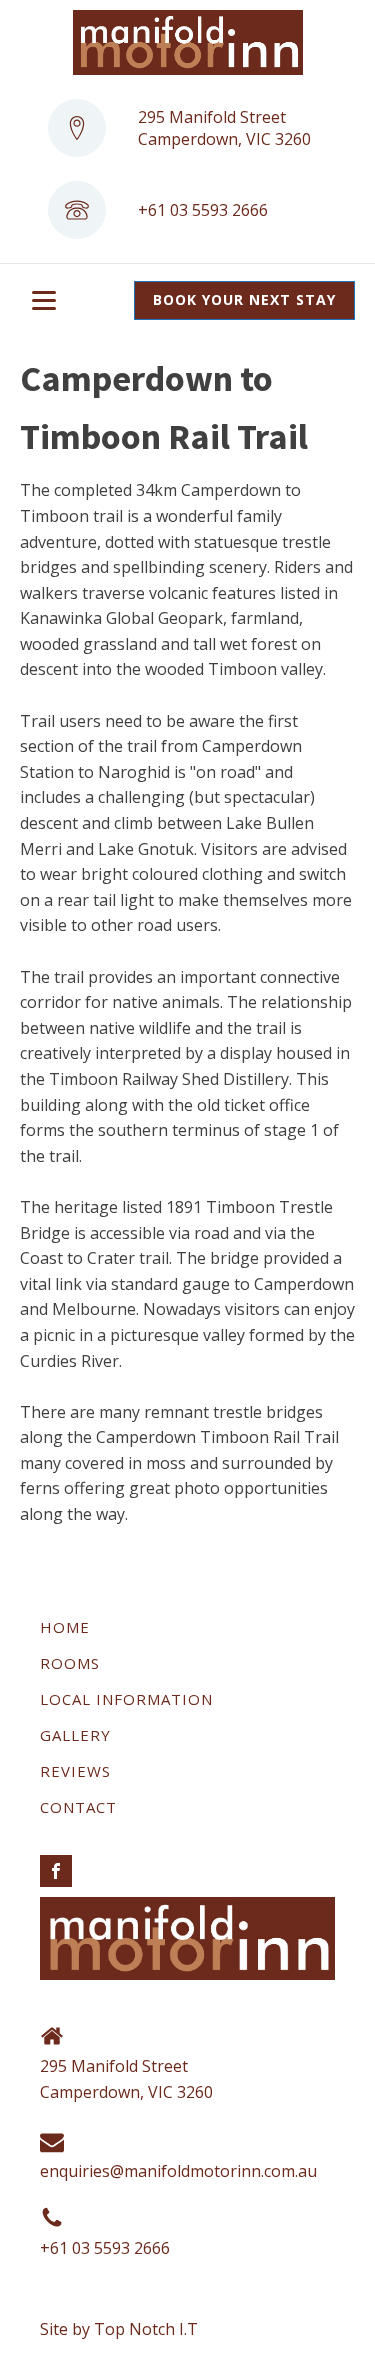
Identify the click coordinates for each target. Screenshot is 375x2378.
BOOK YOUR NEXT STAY (244, 299)
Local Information (126, 1699)
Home (65, 1627)
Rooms (70, 1663)
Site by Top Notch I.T (119, 2329)
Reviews (75, 1771)
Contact (78, 1807)
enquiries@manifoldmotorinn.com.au (178, 2171)
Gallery (75, 1735)
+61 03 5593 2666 (203, 210)
